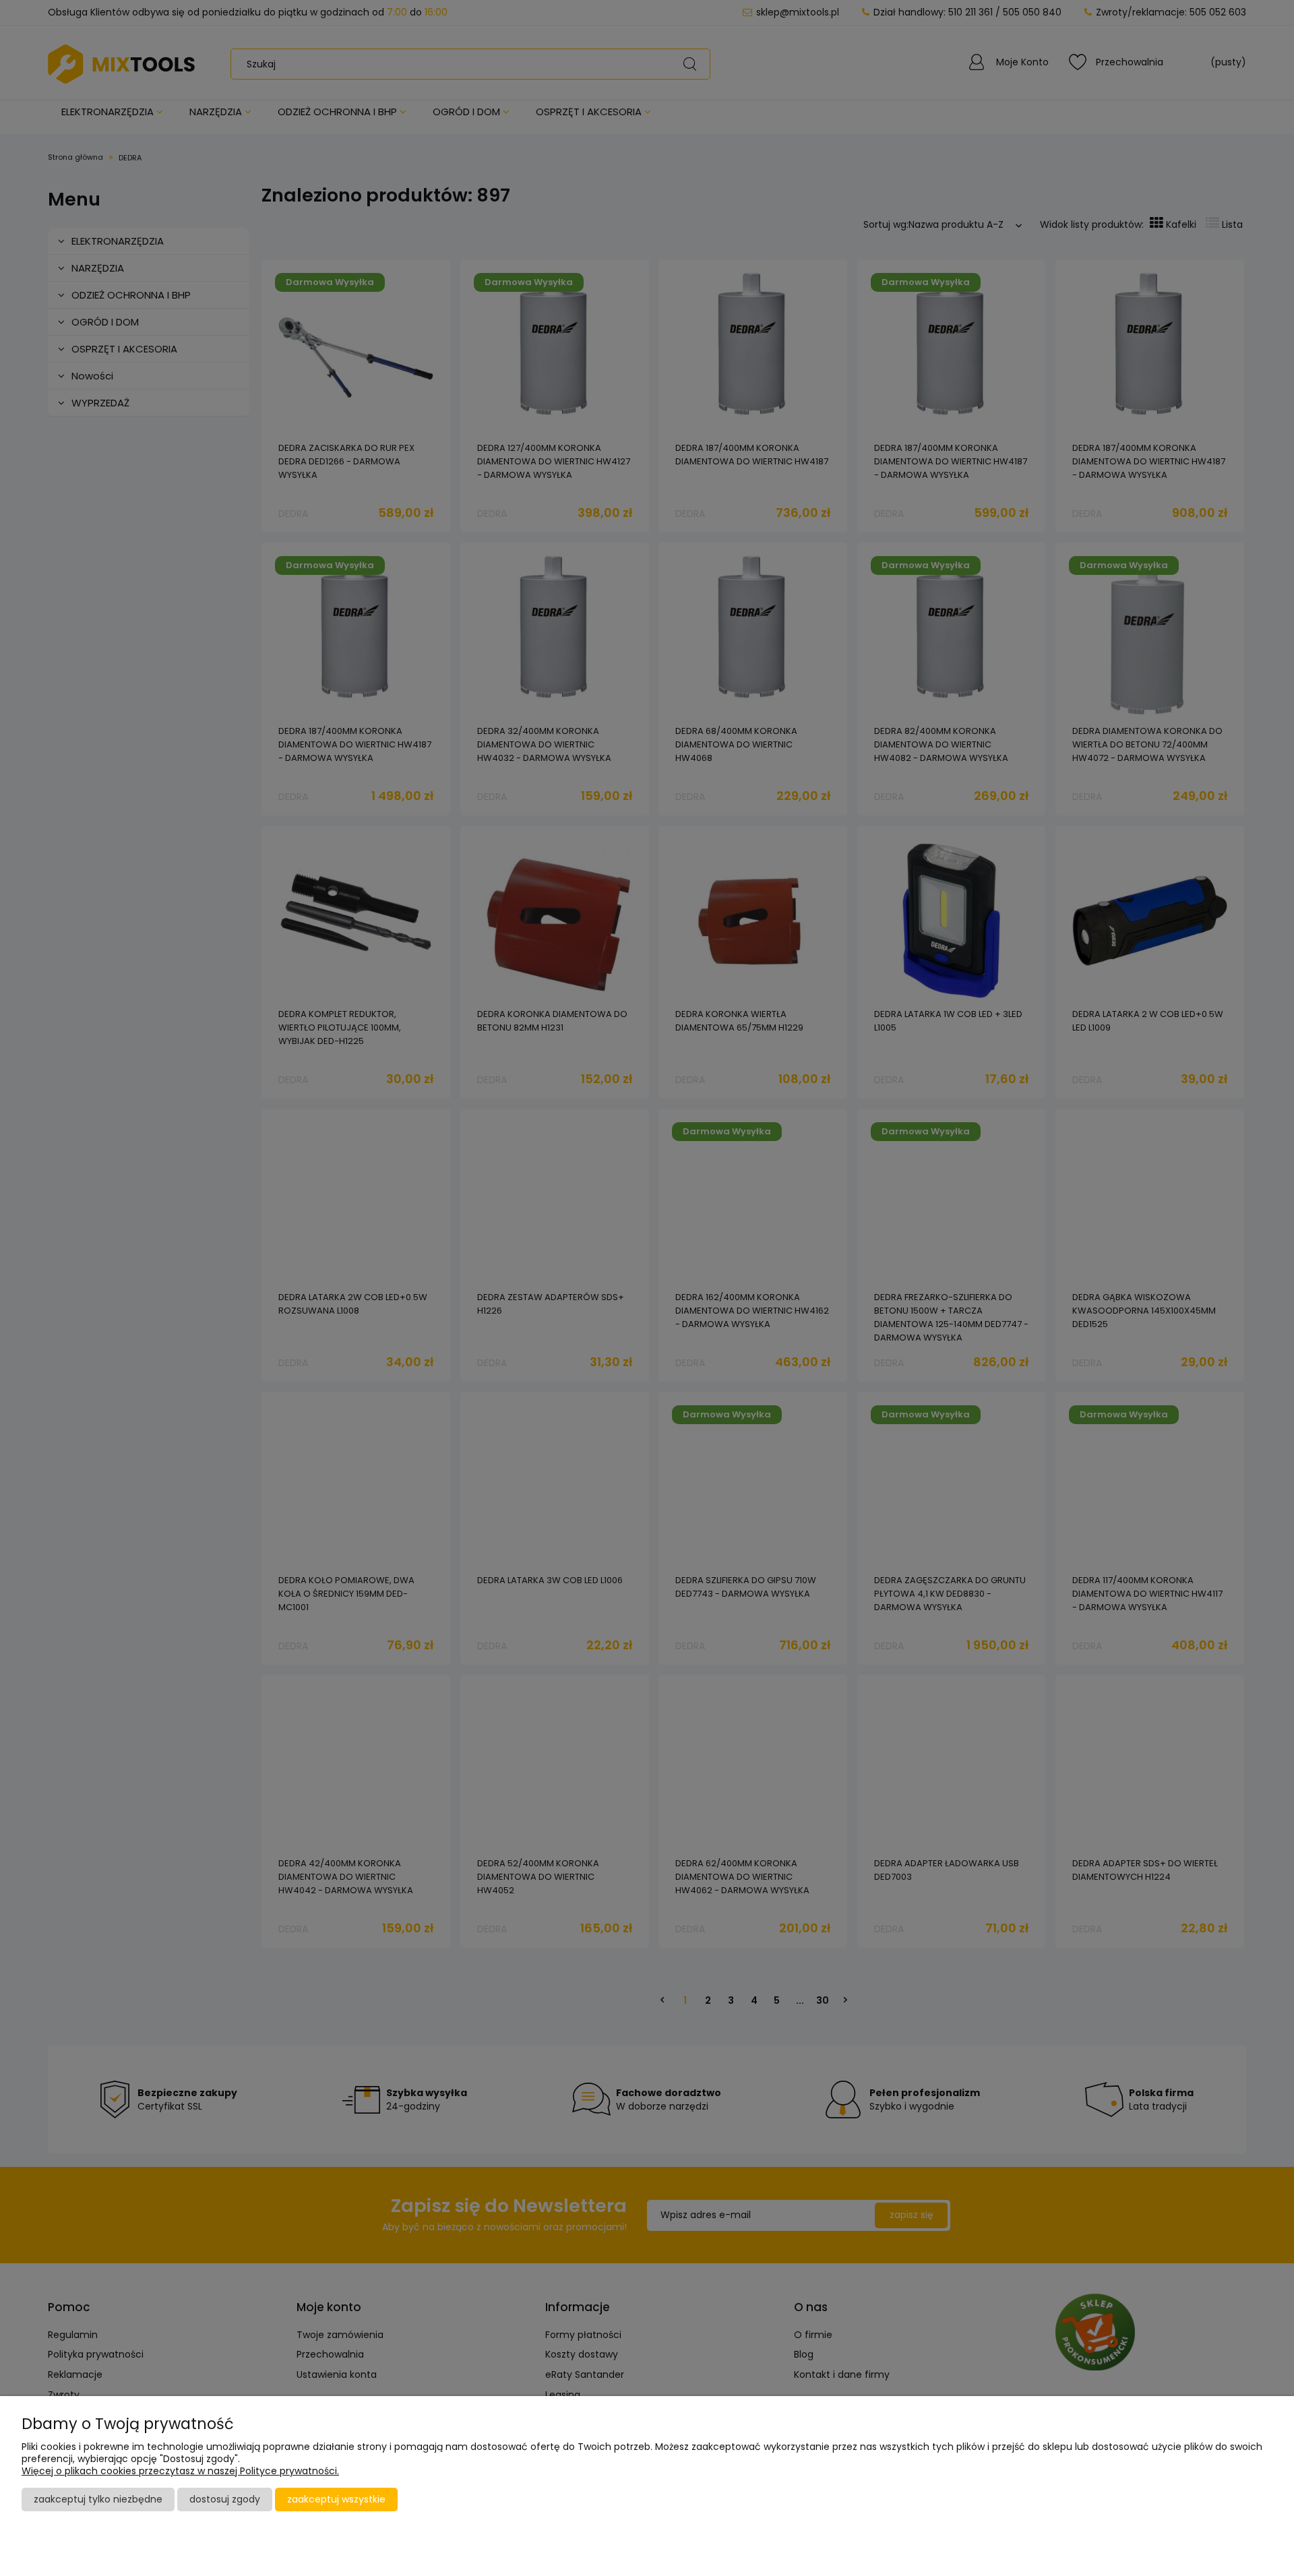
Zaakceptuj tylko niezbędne (98, 2499)
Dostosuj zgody (225, 2499)
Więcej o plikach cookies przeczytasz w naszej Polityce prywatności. (180, 2471)
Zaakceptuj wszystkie (336, 2499)
